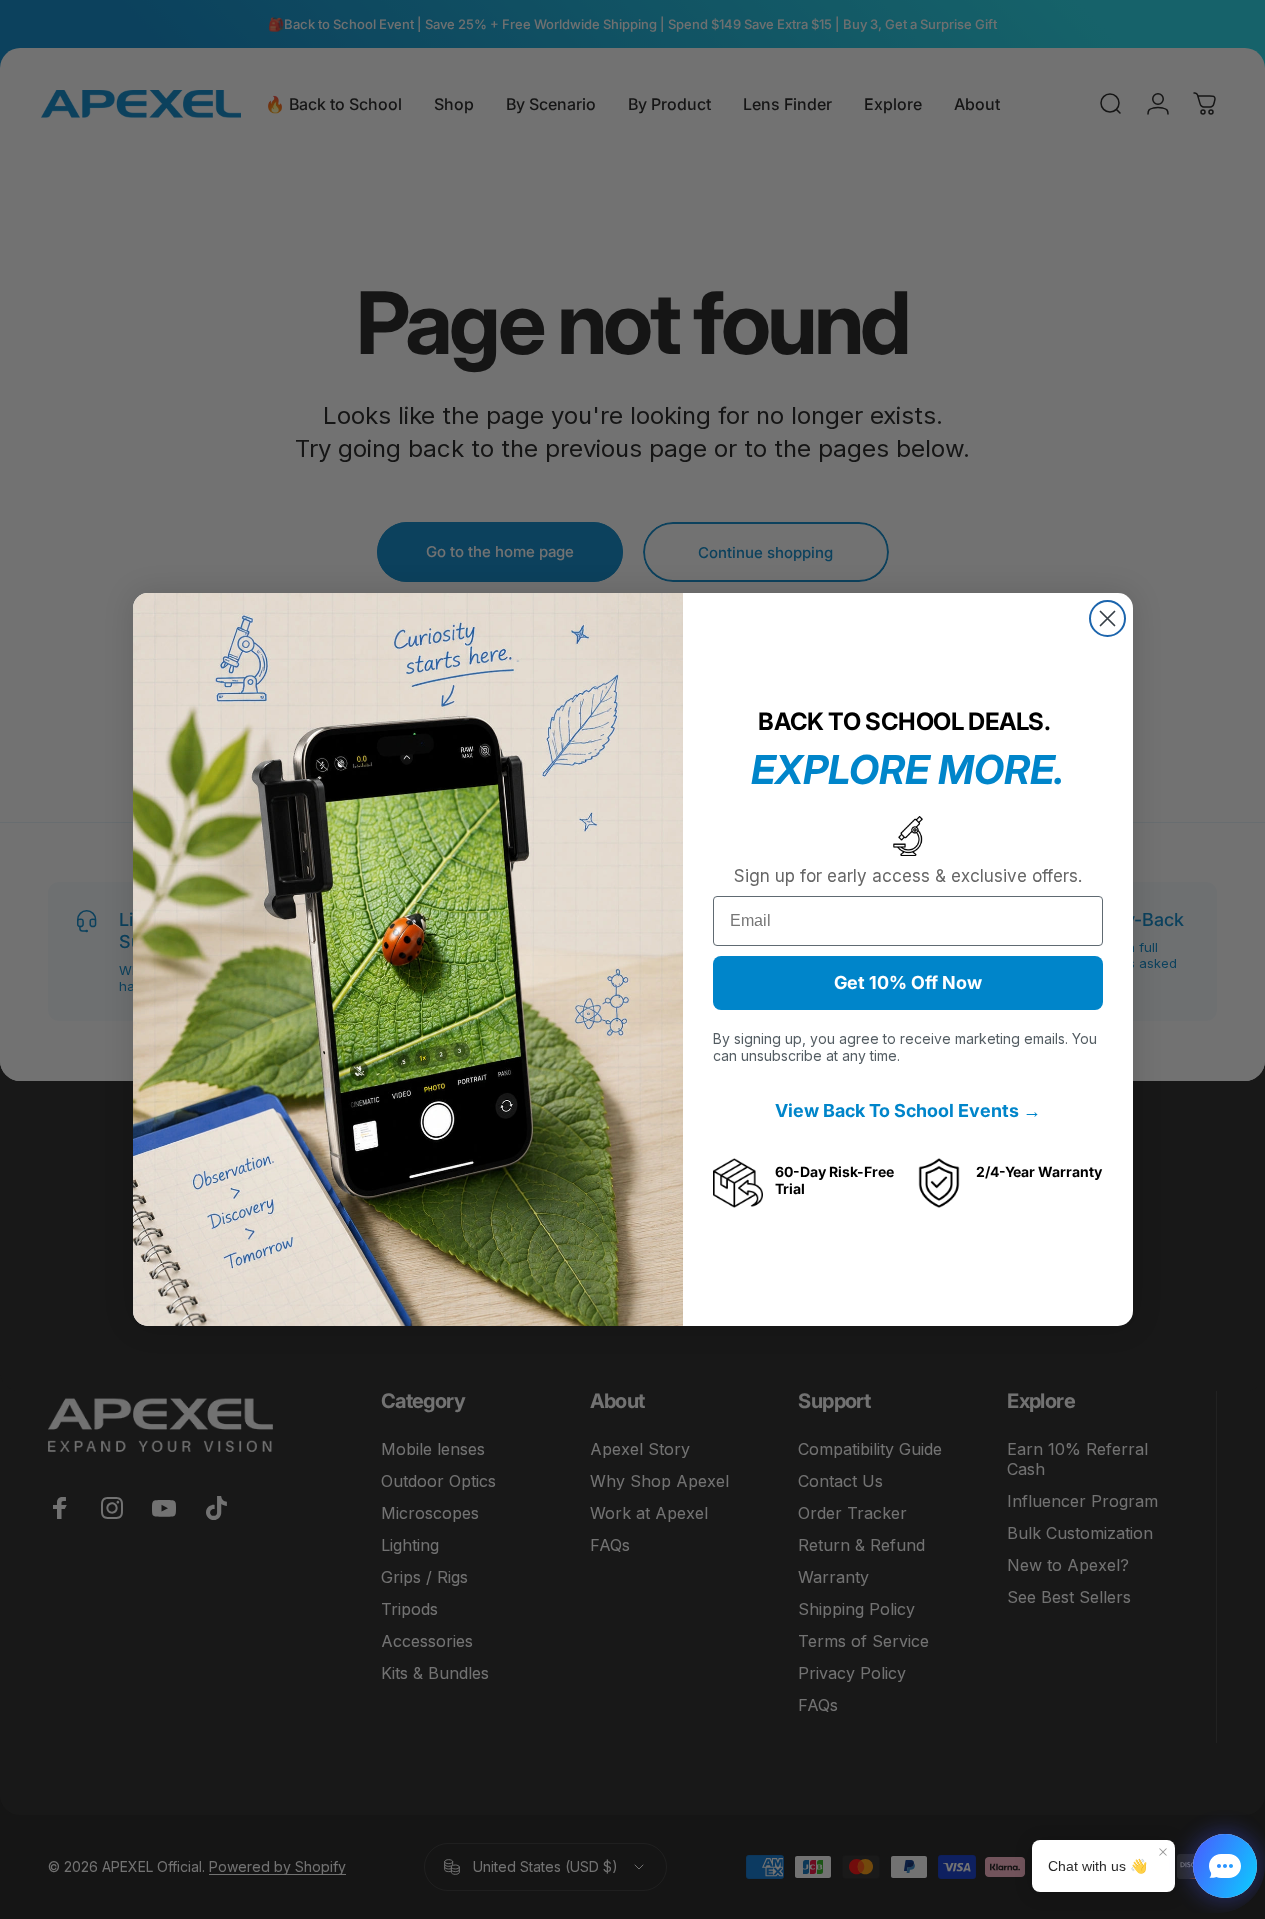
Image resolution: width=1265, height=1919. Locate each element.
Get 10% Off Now (908, 982)
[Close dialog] (1107, 618)
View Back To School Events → (908, 1110)
